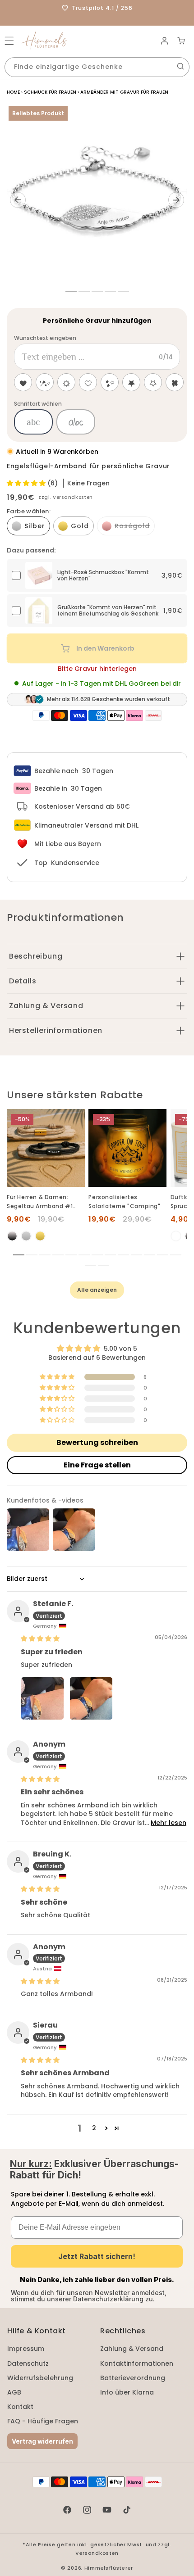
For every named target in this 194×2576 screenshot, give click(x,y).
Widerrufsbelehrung (40, 2378)
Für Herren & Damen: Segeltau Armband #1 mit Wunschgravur (40, 1202)
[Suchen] (180, 66)
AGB (14, 2392)
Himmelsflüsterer (109, 2568)
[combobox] (97, 67)
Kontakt (20, 2407)
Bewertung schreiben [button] (97, 1442)
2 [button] (94, 2128)
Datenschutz (28, 2363)
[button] (9, 41)
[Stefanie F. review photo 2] (91, 1698)
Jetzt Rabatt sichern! (97, 2256)
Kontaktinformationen (137, 2363)
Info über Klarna (127, 2392)
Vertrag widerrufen (42, 2441)
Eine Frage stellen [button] (97, 1465)
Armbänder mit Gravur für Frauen (124, 92)
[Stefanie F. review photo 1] (42, 1698)
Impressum (26, 2349)
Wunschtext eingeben (45, 338)
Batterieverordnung (133, 2378)
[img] (40, 1639)
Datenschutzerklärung (108, 2299)
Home (13, 92)
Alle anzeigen (97, 1290)
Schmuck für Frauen (50, 92)
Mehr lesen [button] (169, 1823)
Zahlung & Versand (132, 2349)
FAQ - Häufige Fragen (43, 2421)
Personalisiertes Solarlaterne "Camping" (124, 1202)
